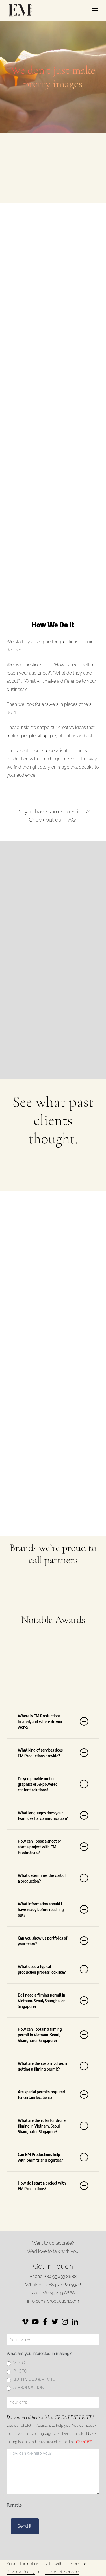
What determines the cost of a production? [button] (42, 1878)
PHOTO (20, 2371)
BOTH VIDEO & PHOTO (34, 2379)
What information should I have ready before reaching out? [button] (41, 1909)
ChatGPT (84, 2442)
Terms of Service (62, 2572)
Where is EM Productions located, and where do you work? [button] (40, 1721)
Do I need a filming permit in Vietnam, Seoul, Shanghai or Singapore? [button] (42, 2001)
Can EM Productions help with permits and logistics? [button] (40, 2157)
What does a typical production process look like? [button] (42, 1969)
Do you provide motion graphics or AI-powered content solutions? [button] (38, 1784)
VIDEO (19, 2363)
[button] (95, 10)
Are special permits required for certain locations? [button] (41, 2094)
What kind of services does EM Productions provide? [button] (40, 1753)
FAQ (71, 820)
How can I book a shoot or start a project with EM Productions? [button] (39, 1847)
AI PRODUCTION (29, 2387)
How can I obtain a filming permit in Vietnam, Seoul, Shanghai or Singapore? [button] (40, 2035)
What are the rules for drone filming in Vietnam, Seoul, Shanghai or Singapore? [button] (42, 2126)
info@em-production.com (53, 2301)
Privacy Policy (21, 2572)
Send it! (25, 2526)
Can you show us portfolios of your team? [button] (43, 1941)
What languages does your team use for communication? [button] (43, 1815)
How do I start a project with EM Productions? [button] (42, 2186)
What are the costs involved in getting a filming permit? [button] (43, 2066)
